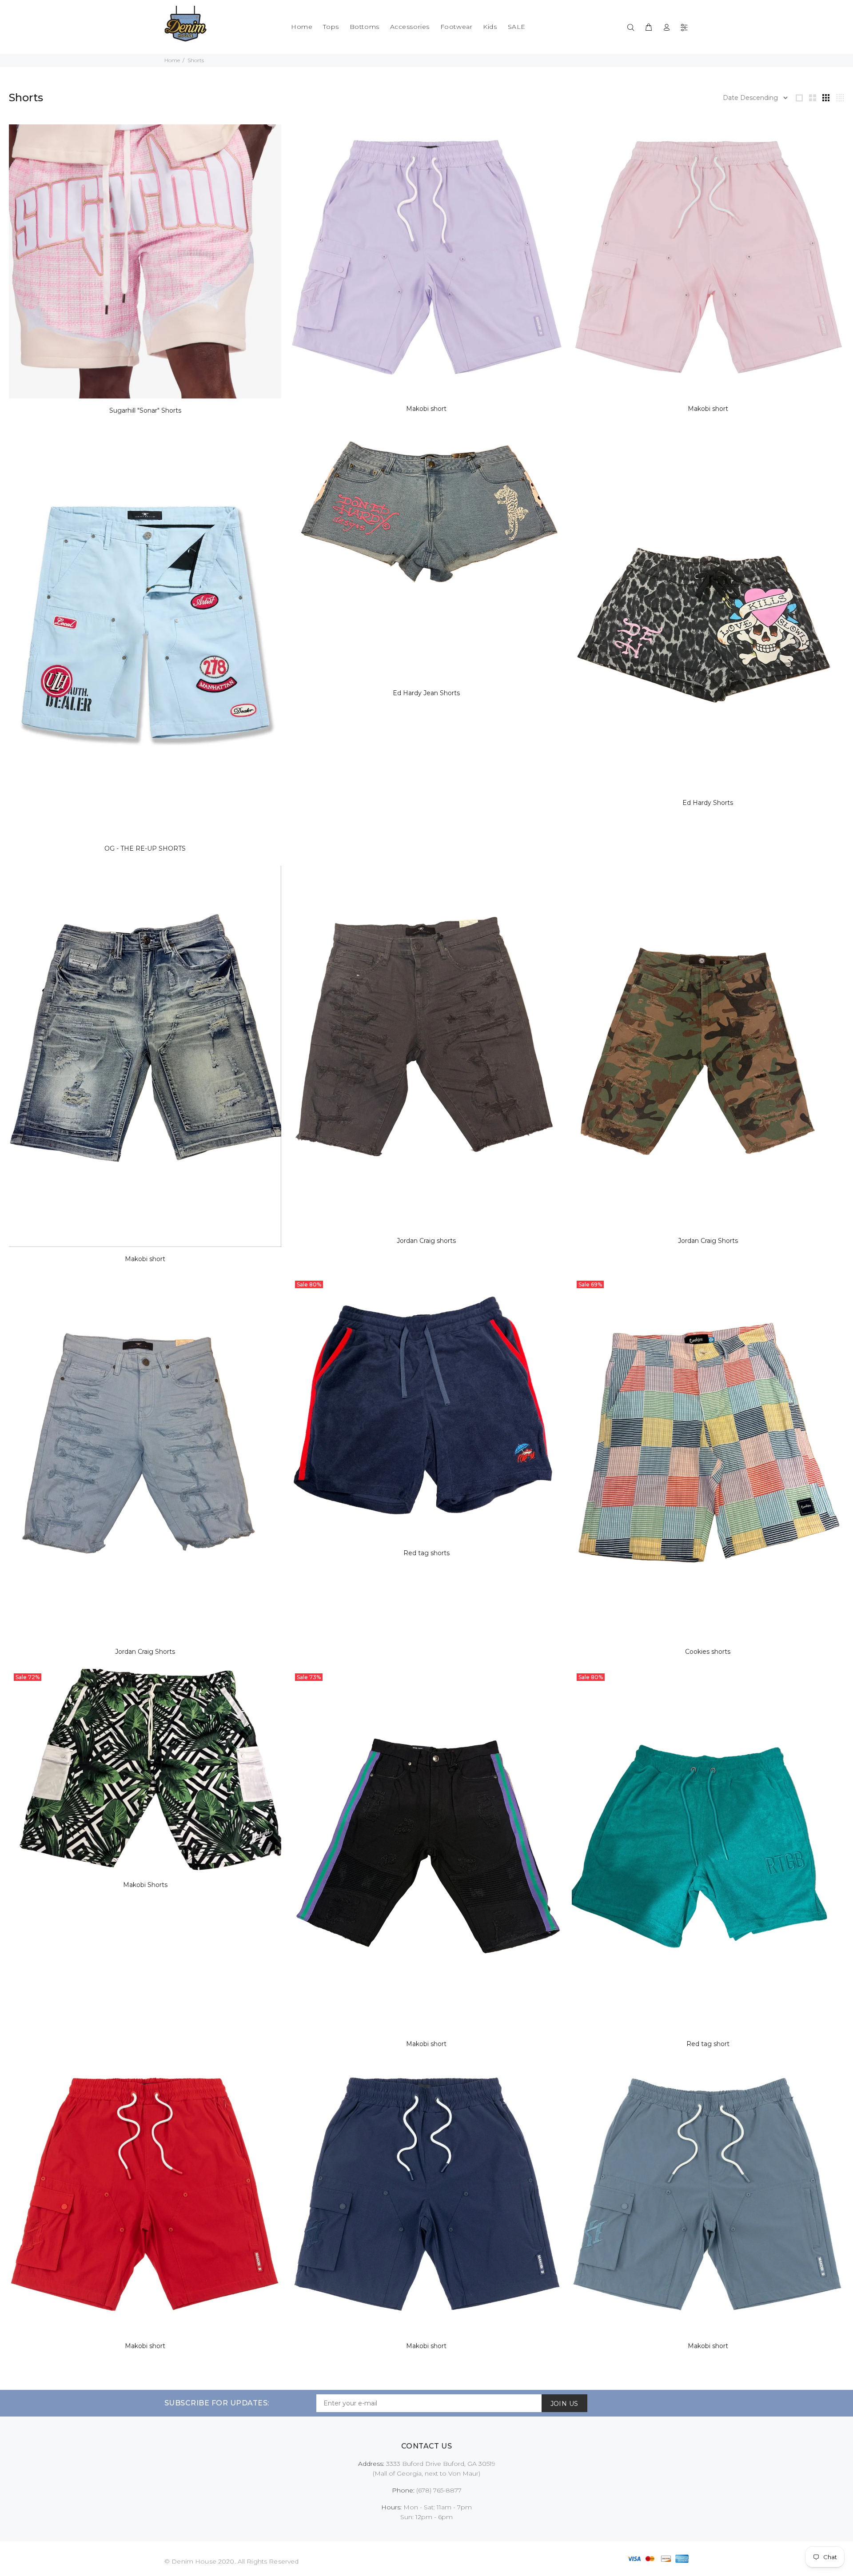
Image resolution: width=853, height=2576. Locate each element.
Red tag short (708, 2044)
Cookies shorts (708, 1652)
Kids (490, 27)
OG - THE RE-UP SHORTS (145, 848)
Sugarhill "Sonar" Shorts (145, 410)
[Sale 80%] (426, 1408)
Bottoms (365, 27)
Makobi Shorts (145, 1885)
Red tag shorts (426, 1553)
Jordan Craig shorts (426, 1241)
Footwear (456, 27)
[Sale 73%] (426, 1850)
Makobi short (426, 409)
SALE (517, 27)
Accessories (410, 27)
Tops (331, 27)
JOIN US (564, 2404)
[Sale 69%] (708, 1457)
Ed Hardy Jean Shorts (426, 693)
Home (302, 27)
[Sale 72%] (145, 1770)
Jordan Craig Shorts (708, 1241)
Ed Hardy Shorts (708, 803)
